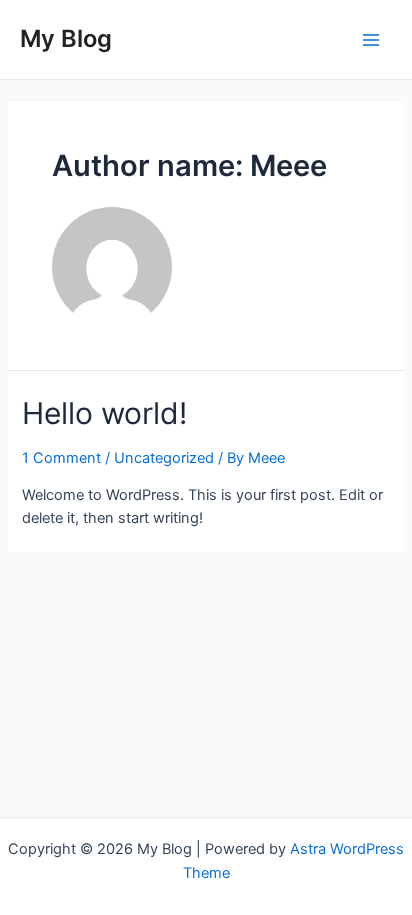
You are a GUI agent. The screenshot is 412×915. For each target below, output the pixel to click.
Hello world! (104, 413)
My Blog (66, 38)
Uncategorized (164, 458)
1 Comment (61, 458)
